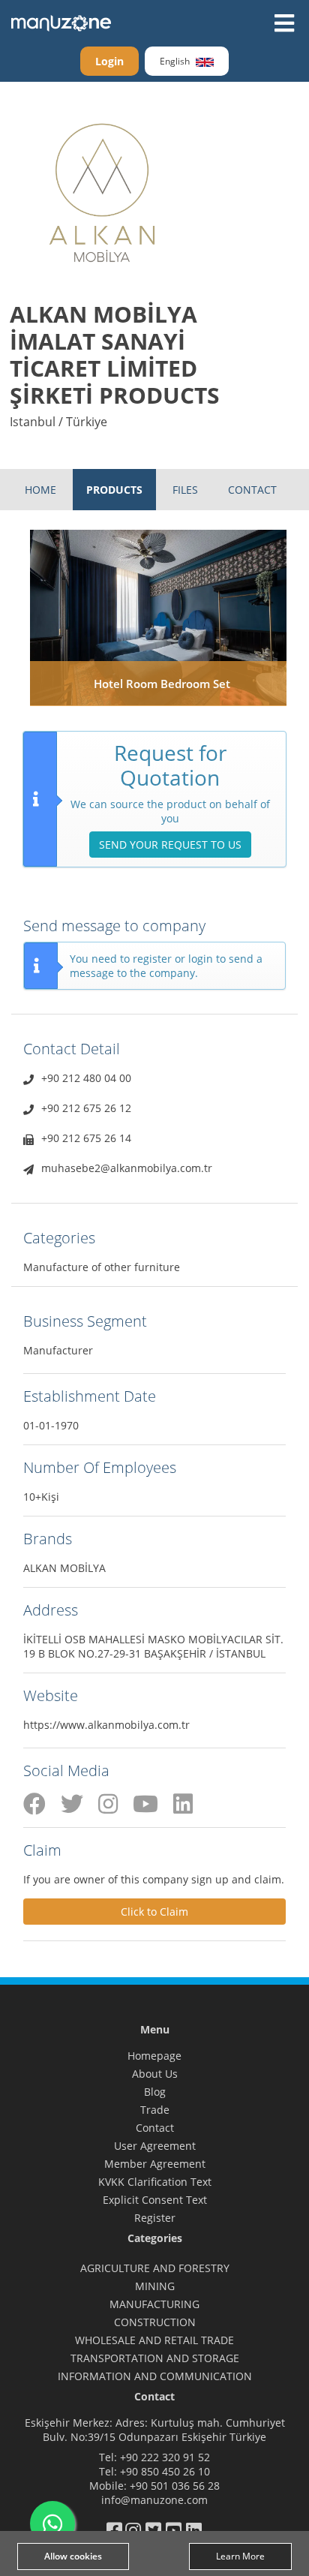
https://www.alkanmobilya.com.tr (106, 1725)
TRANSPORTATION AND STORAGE (155, 2358)
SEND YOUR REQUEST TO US (170, 845)
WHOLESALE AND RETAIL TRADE (154, 2340)
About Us (155, 2074)
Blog (155, 2092)
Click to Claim (154, 1912)
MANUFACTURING (154, 2304)
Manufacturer (58, 1350)
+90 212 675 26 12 (86, 1108)
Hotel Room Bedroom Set (162, 684)
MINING (155, 2286)
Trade (155, 2110)
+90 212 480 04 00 (86, 1078)
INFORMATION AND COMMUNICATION (155, 2376)
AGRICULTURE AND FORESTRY (155, 2268)
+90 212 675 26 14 (86, 1138)
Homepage (154, 2056)
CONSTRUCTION (155, 2322)
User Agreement (155, 2146)
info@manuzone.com (154, 2500)
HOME (40, 490)
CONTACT (252, 490)
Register (155, 2218)
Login (109, 61)
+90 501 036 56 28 (175, 2486)
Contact (155, 2128)
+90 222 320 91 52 (165, 2457)
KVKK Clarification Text (155, 2182)
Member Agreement (155, 2164)
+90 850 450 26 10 (165, 2471)
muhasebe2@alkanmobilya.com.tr (127, 1168)
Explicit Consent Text (155, 2200)
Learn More (240, 2556)
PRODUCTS (114, 490)
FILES (185, 490)
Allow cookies (73, 2556)
